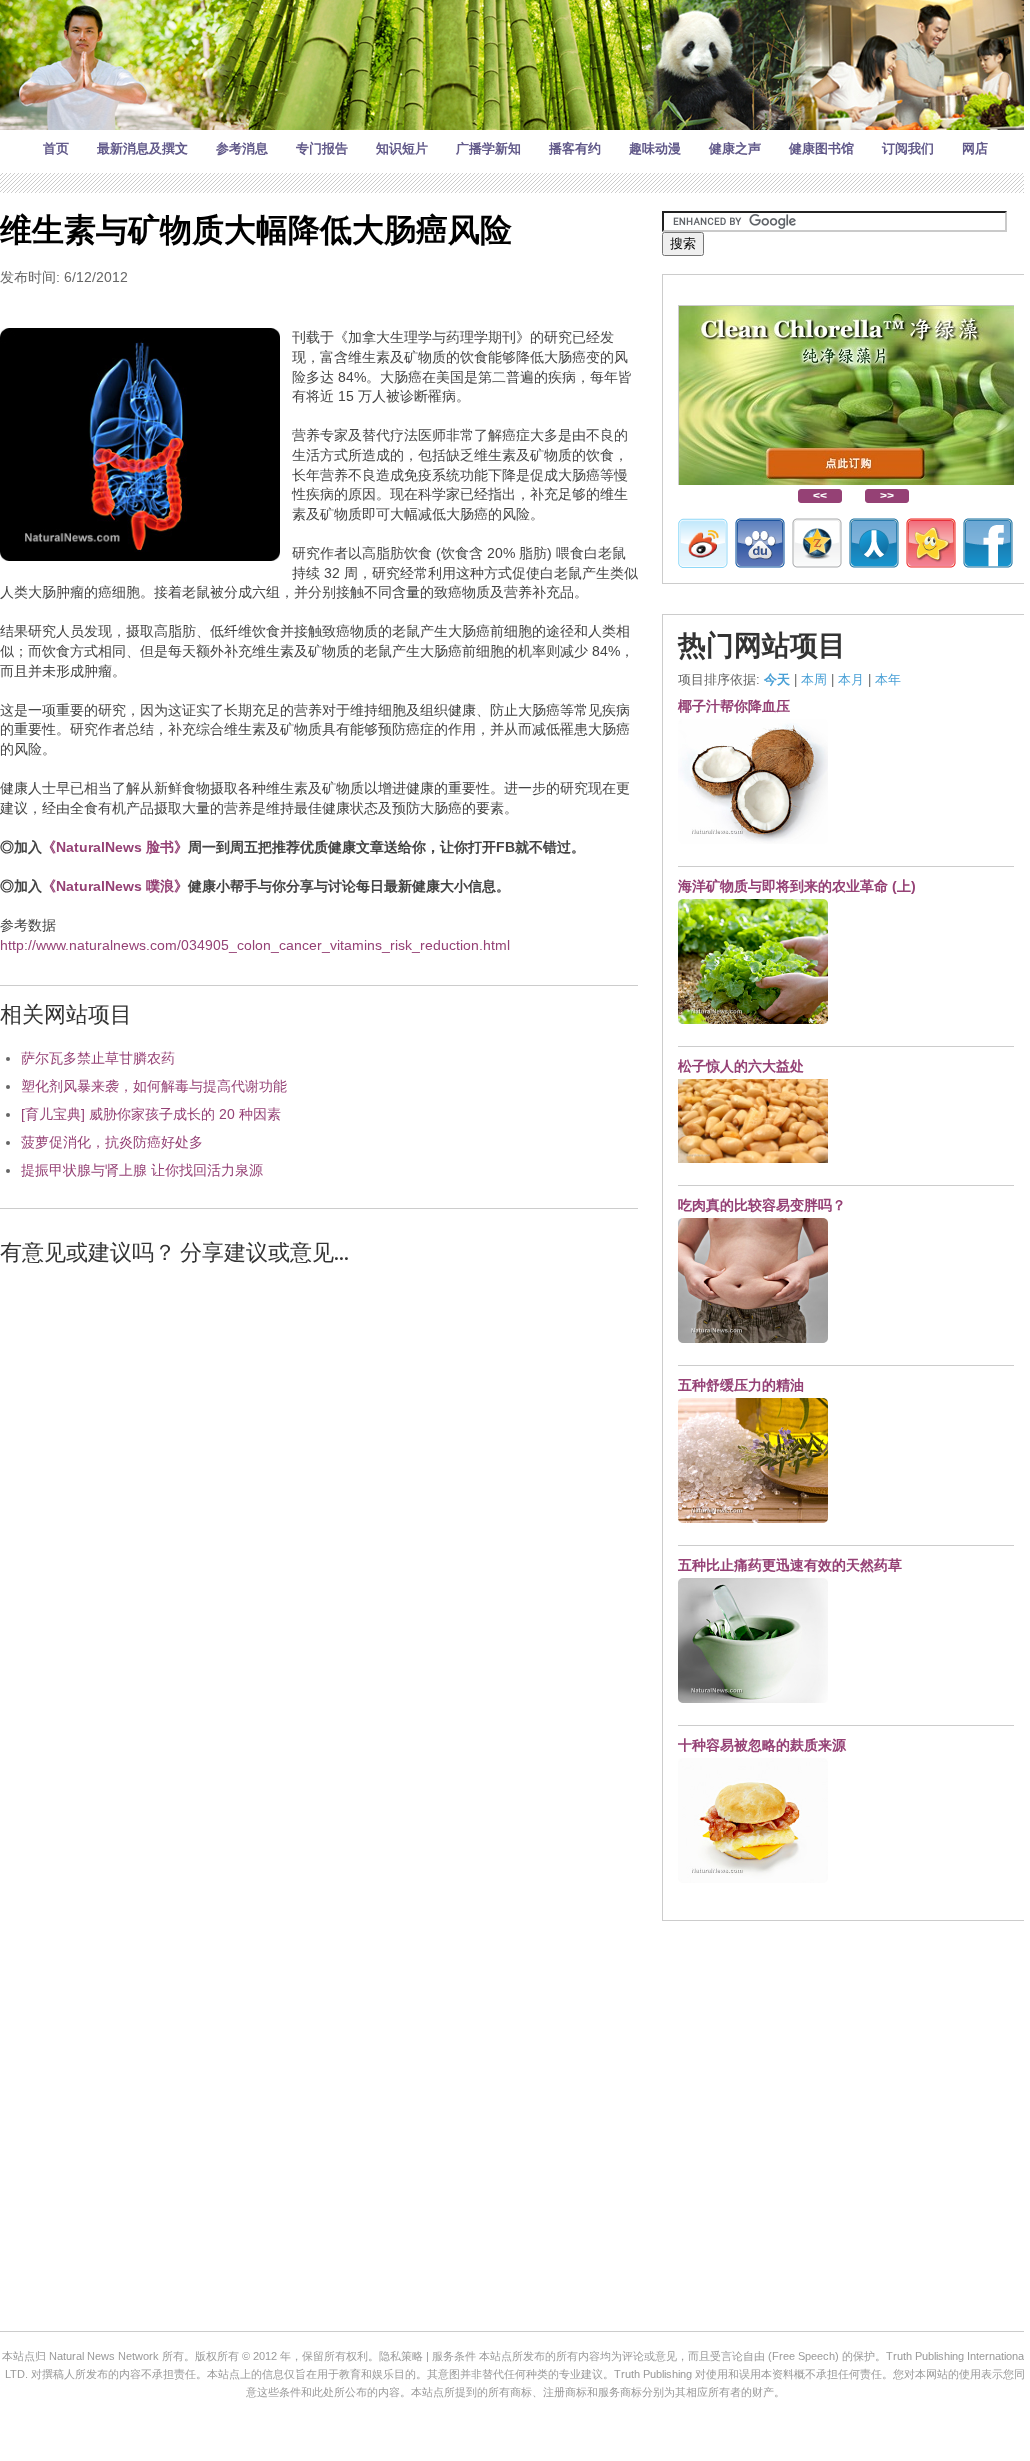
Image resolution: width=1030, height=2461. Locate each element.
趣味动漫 (655, 148)
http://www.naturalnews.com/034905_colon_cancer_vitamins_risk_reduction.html (255, 945)
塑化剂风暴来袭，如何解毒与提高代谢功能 (154, 1086)
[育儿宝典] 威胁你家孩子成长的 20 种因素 (151, 1114)
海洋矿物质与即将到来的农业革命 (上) (797, 886)
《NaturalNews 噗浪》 (115, 886)
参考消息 (242, 148)
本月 (851, 679)
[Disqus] (319, 1537)
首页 (56, 148)
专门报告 (322, 148)
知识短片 (402, 148)
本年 (888, 679)
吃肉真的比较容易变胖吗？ (762, 1205)
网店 (975, 148)
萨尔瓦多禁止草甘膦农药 (98, 1058)
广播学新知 (488, 148)
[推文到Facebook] (988, 543)
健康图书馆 (821, 148)
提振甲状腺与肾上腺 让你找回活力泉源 (142, 1170)
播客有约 (575, 148)
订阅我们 (908, 148)
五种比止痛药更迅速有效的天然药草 (790, 1565)
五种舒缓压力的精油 (741, 1385)
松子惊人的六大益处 (741, 1066)
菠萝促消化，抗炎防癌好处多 (112, 1142)
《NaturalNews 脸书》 (115, 847)
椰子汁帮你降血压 (734, 706)
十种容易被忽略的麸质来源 (762, 1745)
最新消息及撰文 (142, 148)
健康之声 (735, 148)
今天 (777, 679)
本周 (814, 679)
